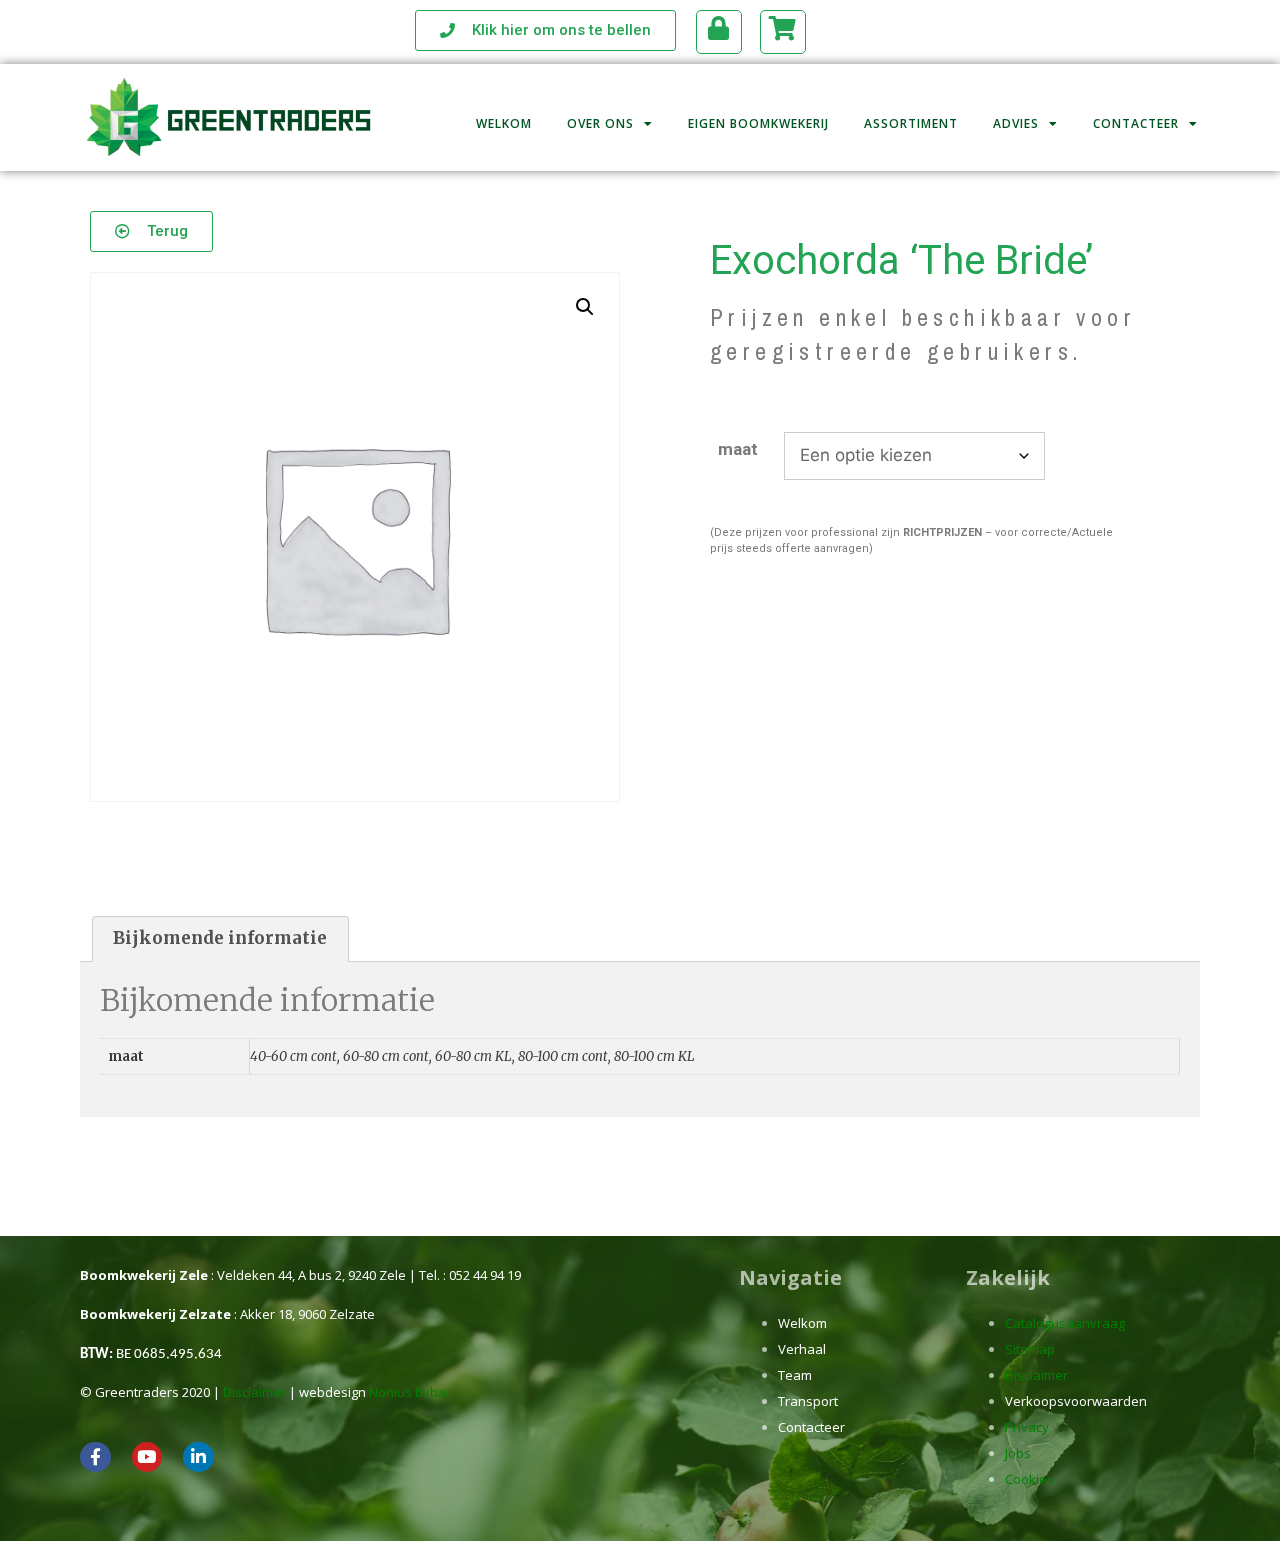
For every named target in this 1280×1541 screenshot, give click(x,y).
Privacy (1027, 1427)
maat (738, 449)
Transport (808, 1401)
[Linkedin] (198, 1457)
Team (795, 1375)
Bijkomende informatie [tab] (220, 938)
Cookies (1029, 1479)
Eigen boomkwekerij (758, 123)
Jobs (1018, 1453)
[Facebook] (95, 1457)
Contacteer (1136, 123)
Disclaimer (254, 1392)
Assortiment (911, 123)
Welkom (504, 123)
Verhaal (802, 1349)
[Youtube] (147, 1457)
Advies (1016, 123)
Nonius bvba (407, 1392)
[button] (585, 307)
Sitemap (1030, 1349)
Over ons (600, 123)
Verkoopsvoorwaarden (1076, 1401)
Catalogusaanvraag (1065, 1323)
